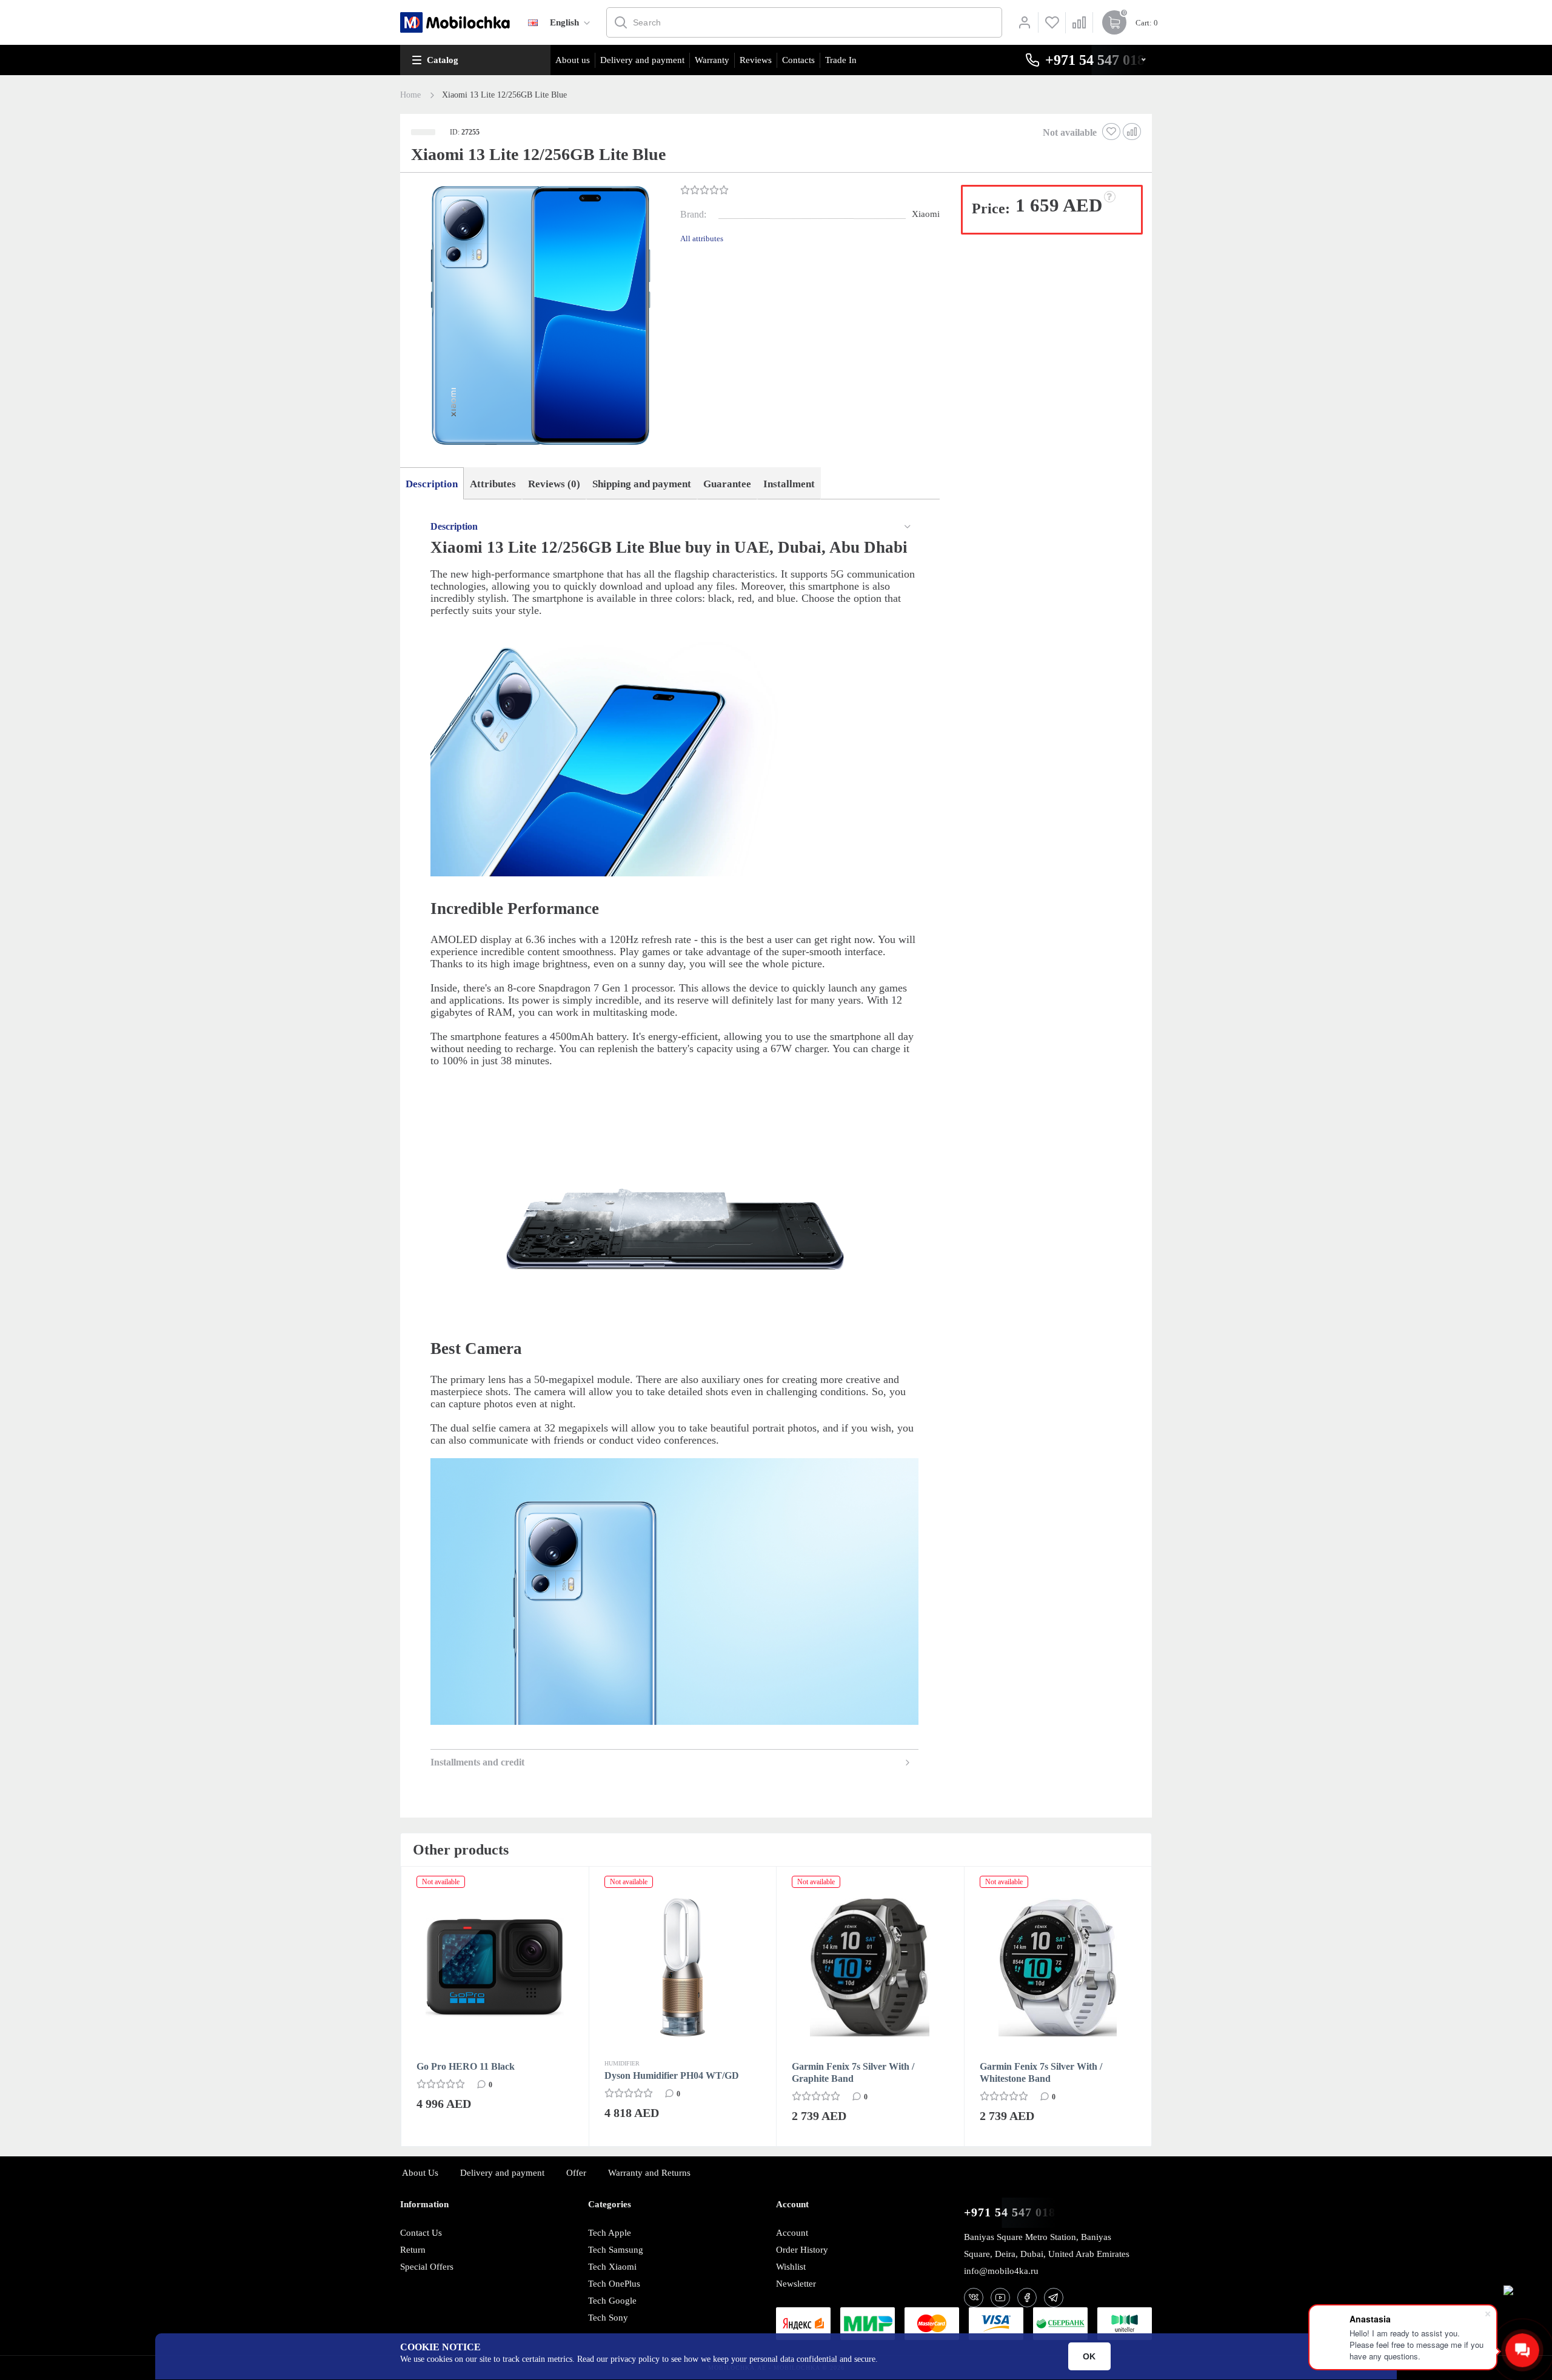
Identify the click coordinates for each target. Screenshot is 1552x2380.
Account (792, 2233)
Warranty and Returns (649, 2173)
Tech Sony (608, 2318)
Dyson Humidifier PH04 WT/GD (484, 2075)
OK (1089, 2356)
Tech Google (612, 2301)
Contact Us (421, 2233)
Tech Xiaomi (612, 2267)
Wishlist (791, 2267)
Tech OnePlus (614, 2284)
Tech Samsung (616, 2250)
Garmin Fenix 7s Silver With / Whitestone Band (853, 2072)
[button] (539, 317)
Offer (576, 2173)
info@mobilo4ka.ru (1001, 2271)
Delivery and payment (642, 60)
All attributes (702, 238)
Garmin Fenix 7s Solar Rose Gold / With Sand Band (1051, 2072)
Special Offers (427, 2267)
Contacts (798, 60)
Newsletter (796, 2284)
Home (410, 95)
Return (413, 2250)
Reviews (756, 60)
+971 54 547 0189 (1013, 2212)
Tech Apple (610, 2233)
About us (573, 60)
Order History (802, 2250)
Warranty (712, 60)
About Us (420, 2173)
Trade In (841, 60)
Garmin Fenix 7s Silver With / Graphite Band (666, 2072)
